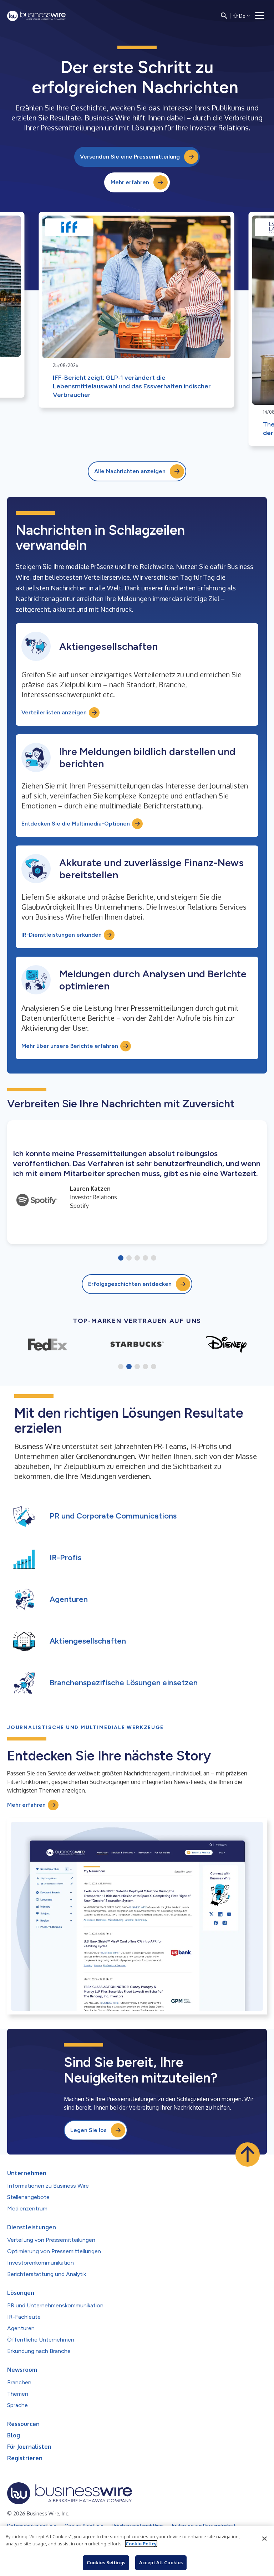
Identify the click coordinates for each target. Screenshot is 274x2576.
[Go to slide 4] (145, 1258)
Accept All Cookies (161, 2562)
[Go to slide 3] (137, 1258)
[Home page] (36, 16)
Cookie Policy (141, 2544)
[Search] (224, 16)
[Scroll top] (248, 2155)
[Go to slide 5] (154, 1258)
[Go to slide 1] (121, 1258)
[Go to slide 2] (129, 1258)
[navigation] (260, 16)
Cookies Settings (106, 2562)
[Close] (264, 2539)
